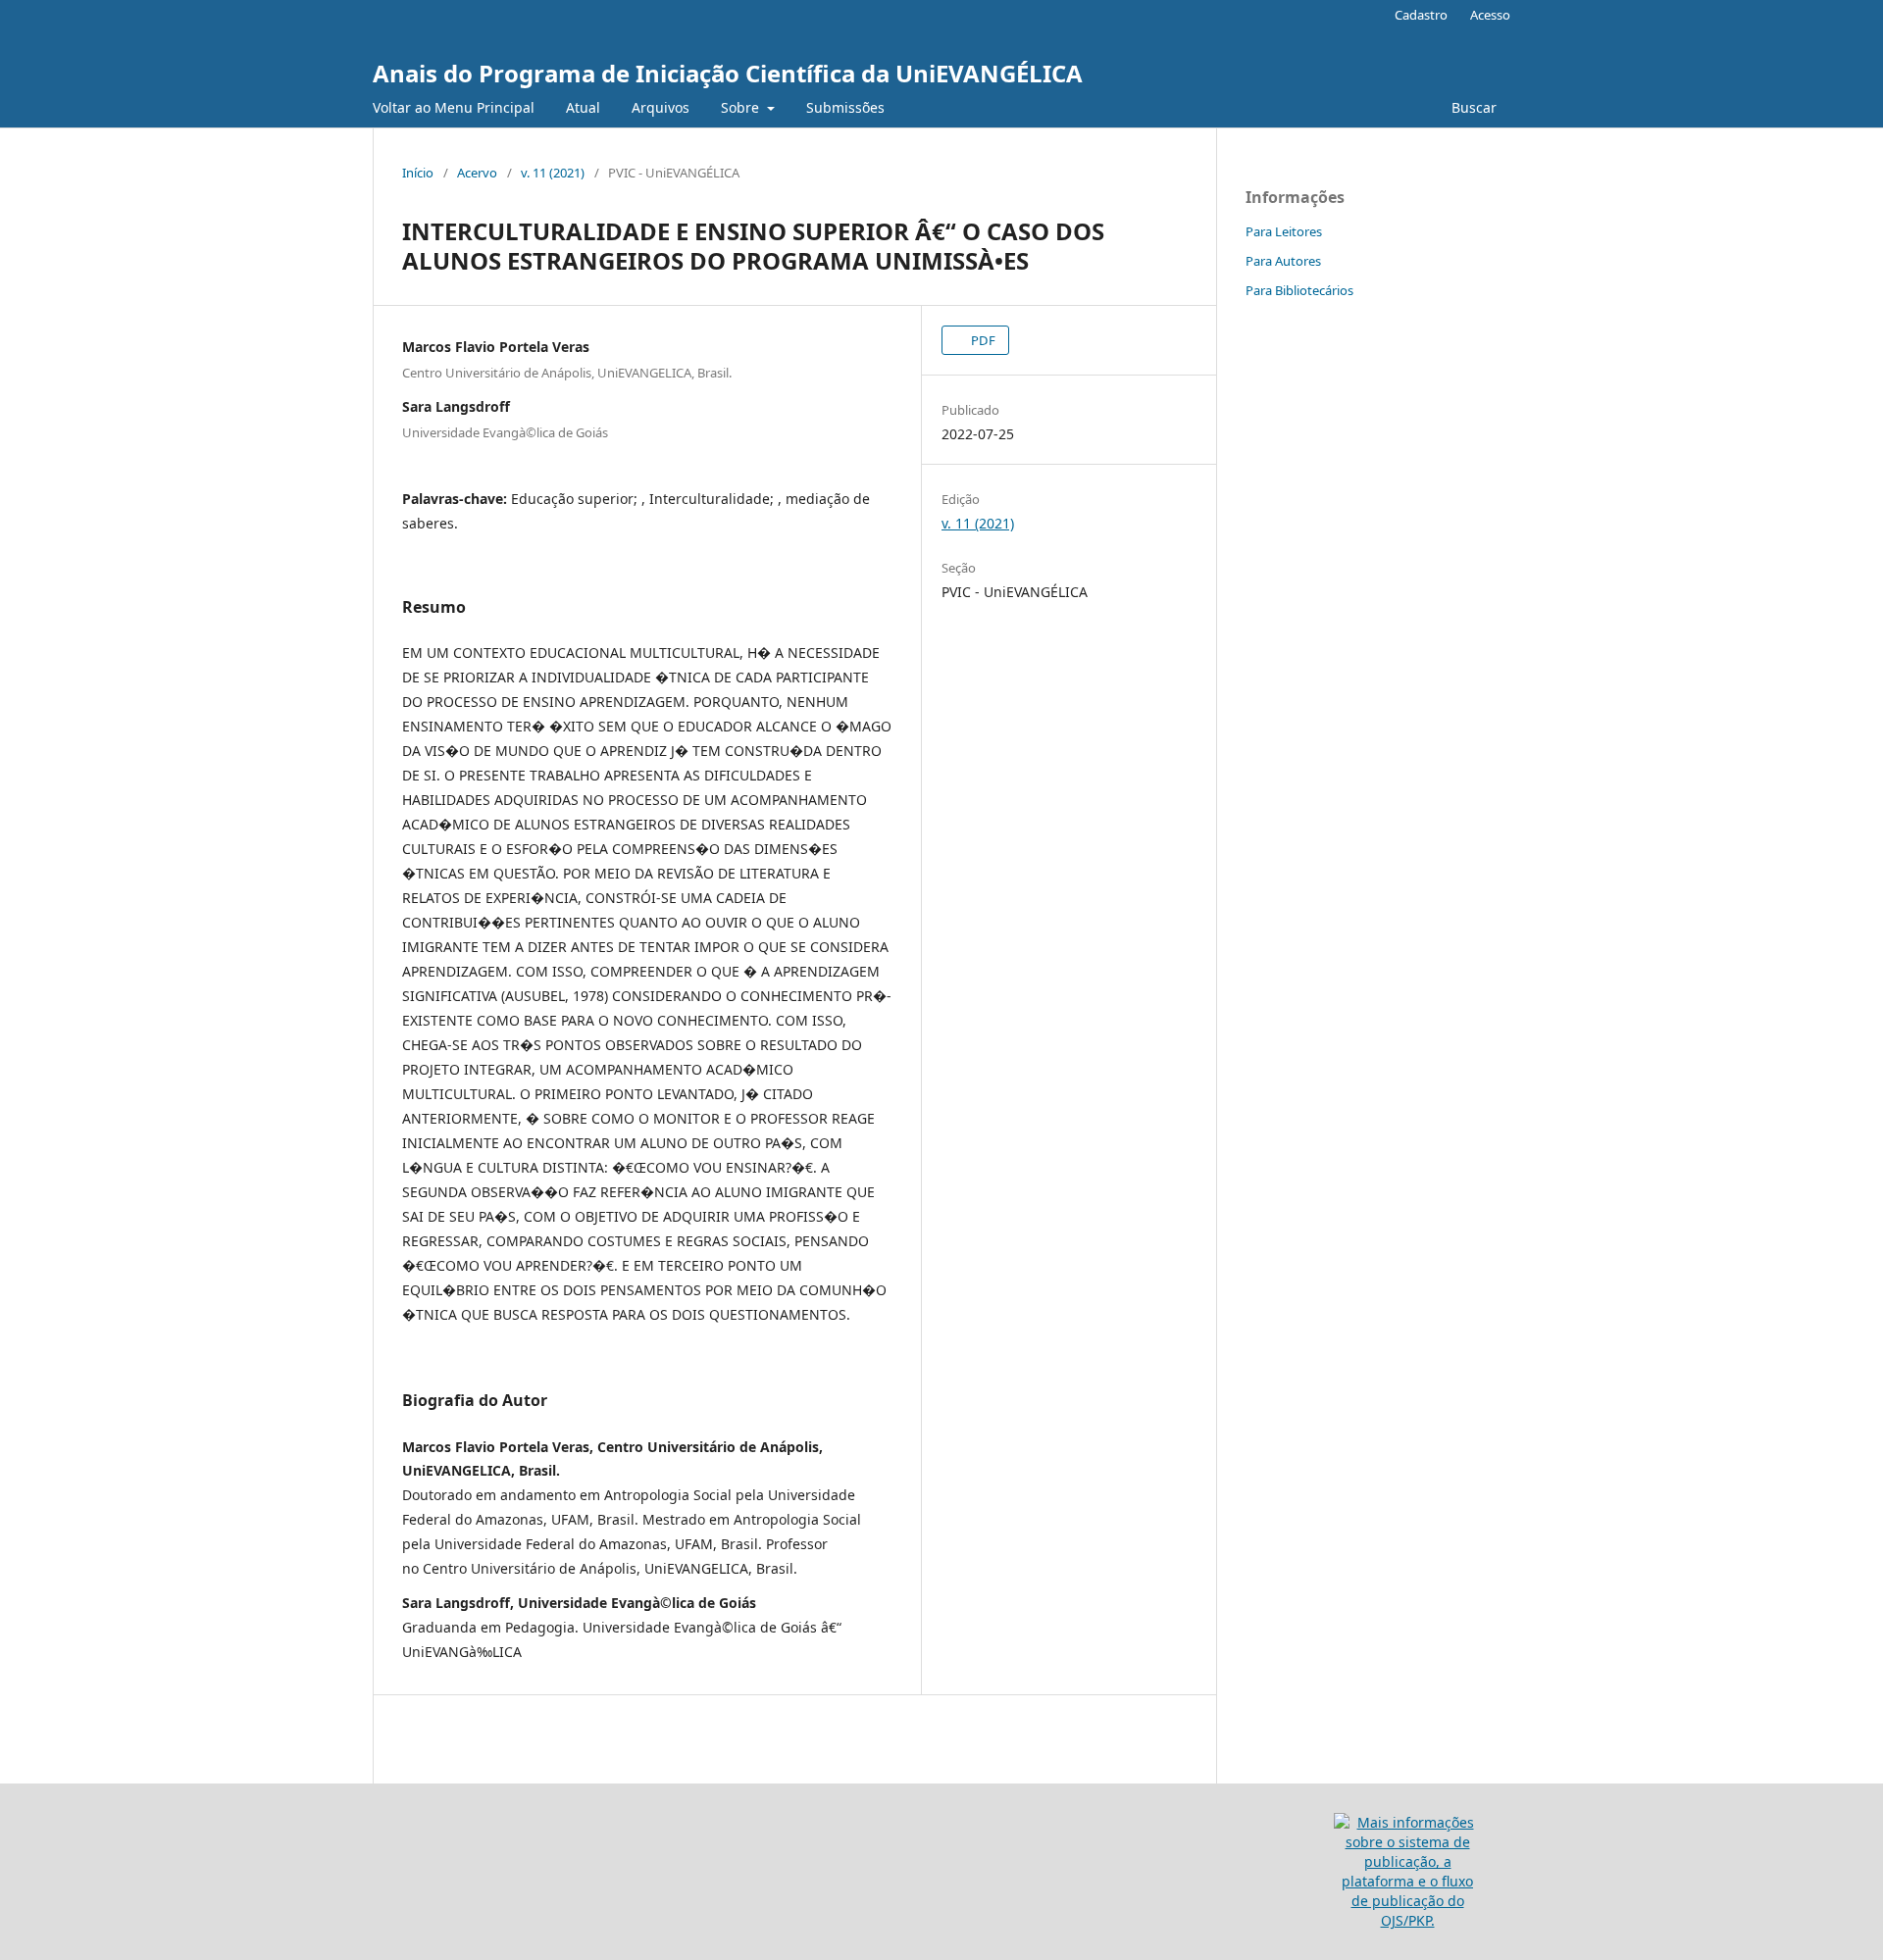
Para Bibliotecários (1299, 290)
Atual (583, 107)
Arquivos (661, 107)
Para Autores (1283, 261)
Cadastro (1421, 15)
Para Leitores (1284, 231)
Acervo (477, 173)
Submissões (845, 107)
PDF (982, 340)
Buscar (1474, 107)
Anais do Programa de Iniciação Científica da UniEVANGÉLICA (728, 73)
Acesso (1490, 15)
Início (418, 173)
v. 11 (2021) (553, 173)
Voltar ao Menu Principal (454, 107)
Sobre (742, 107)
